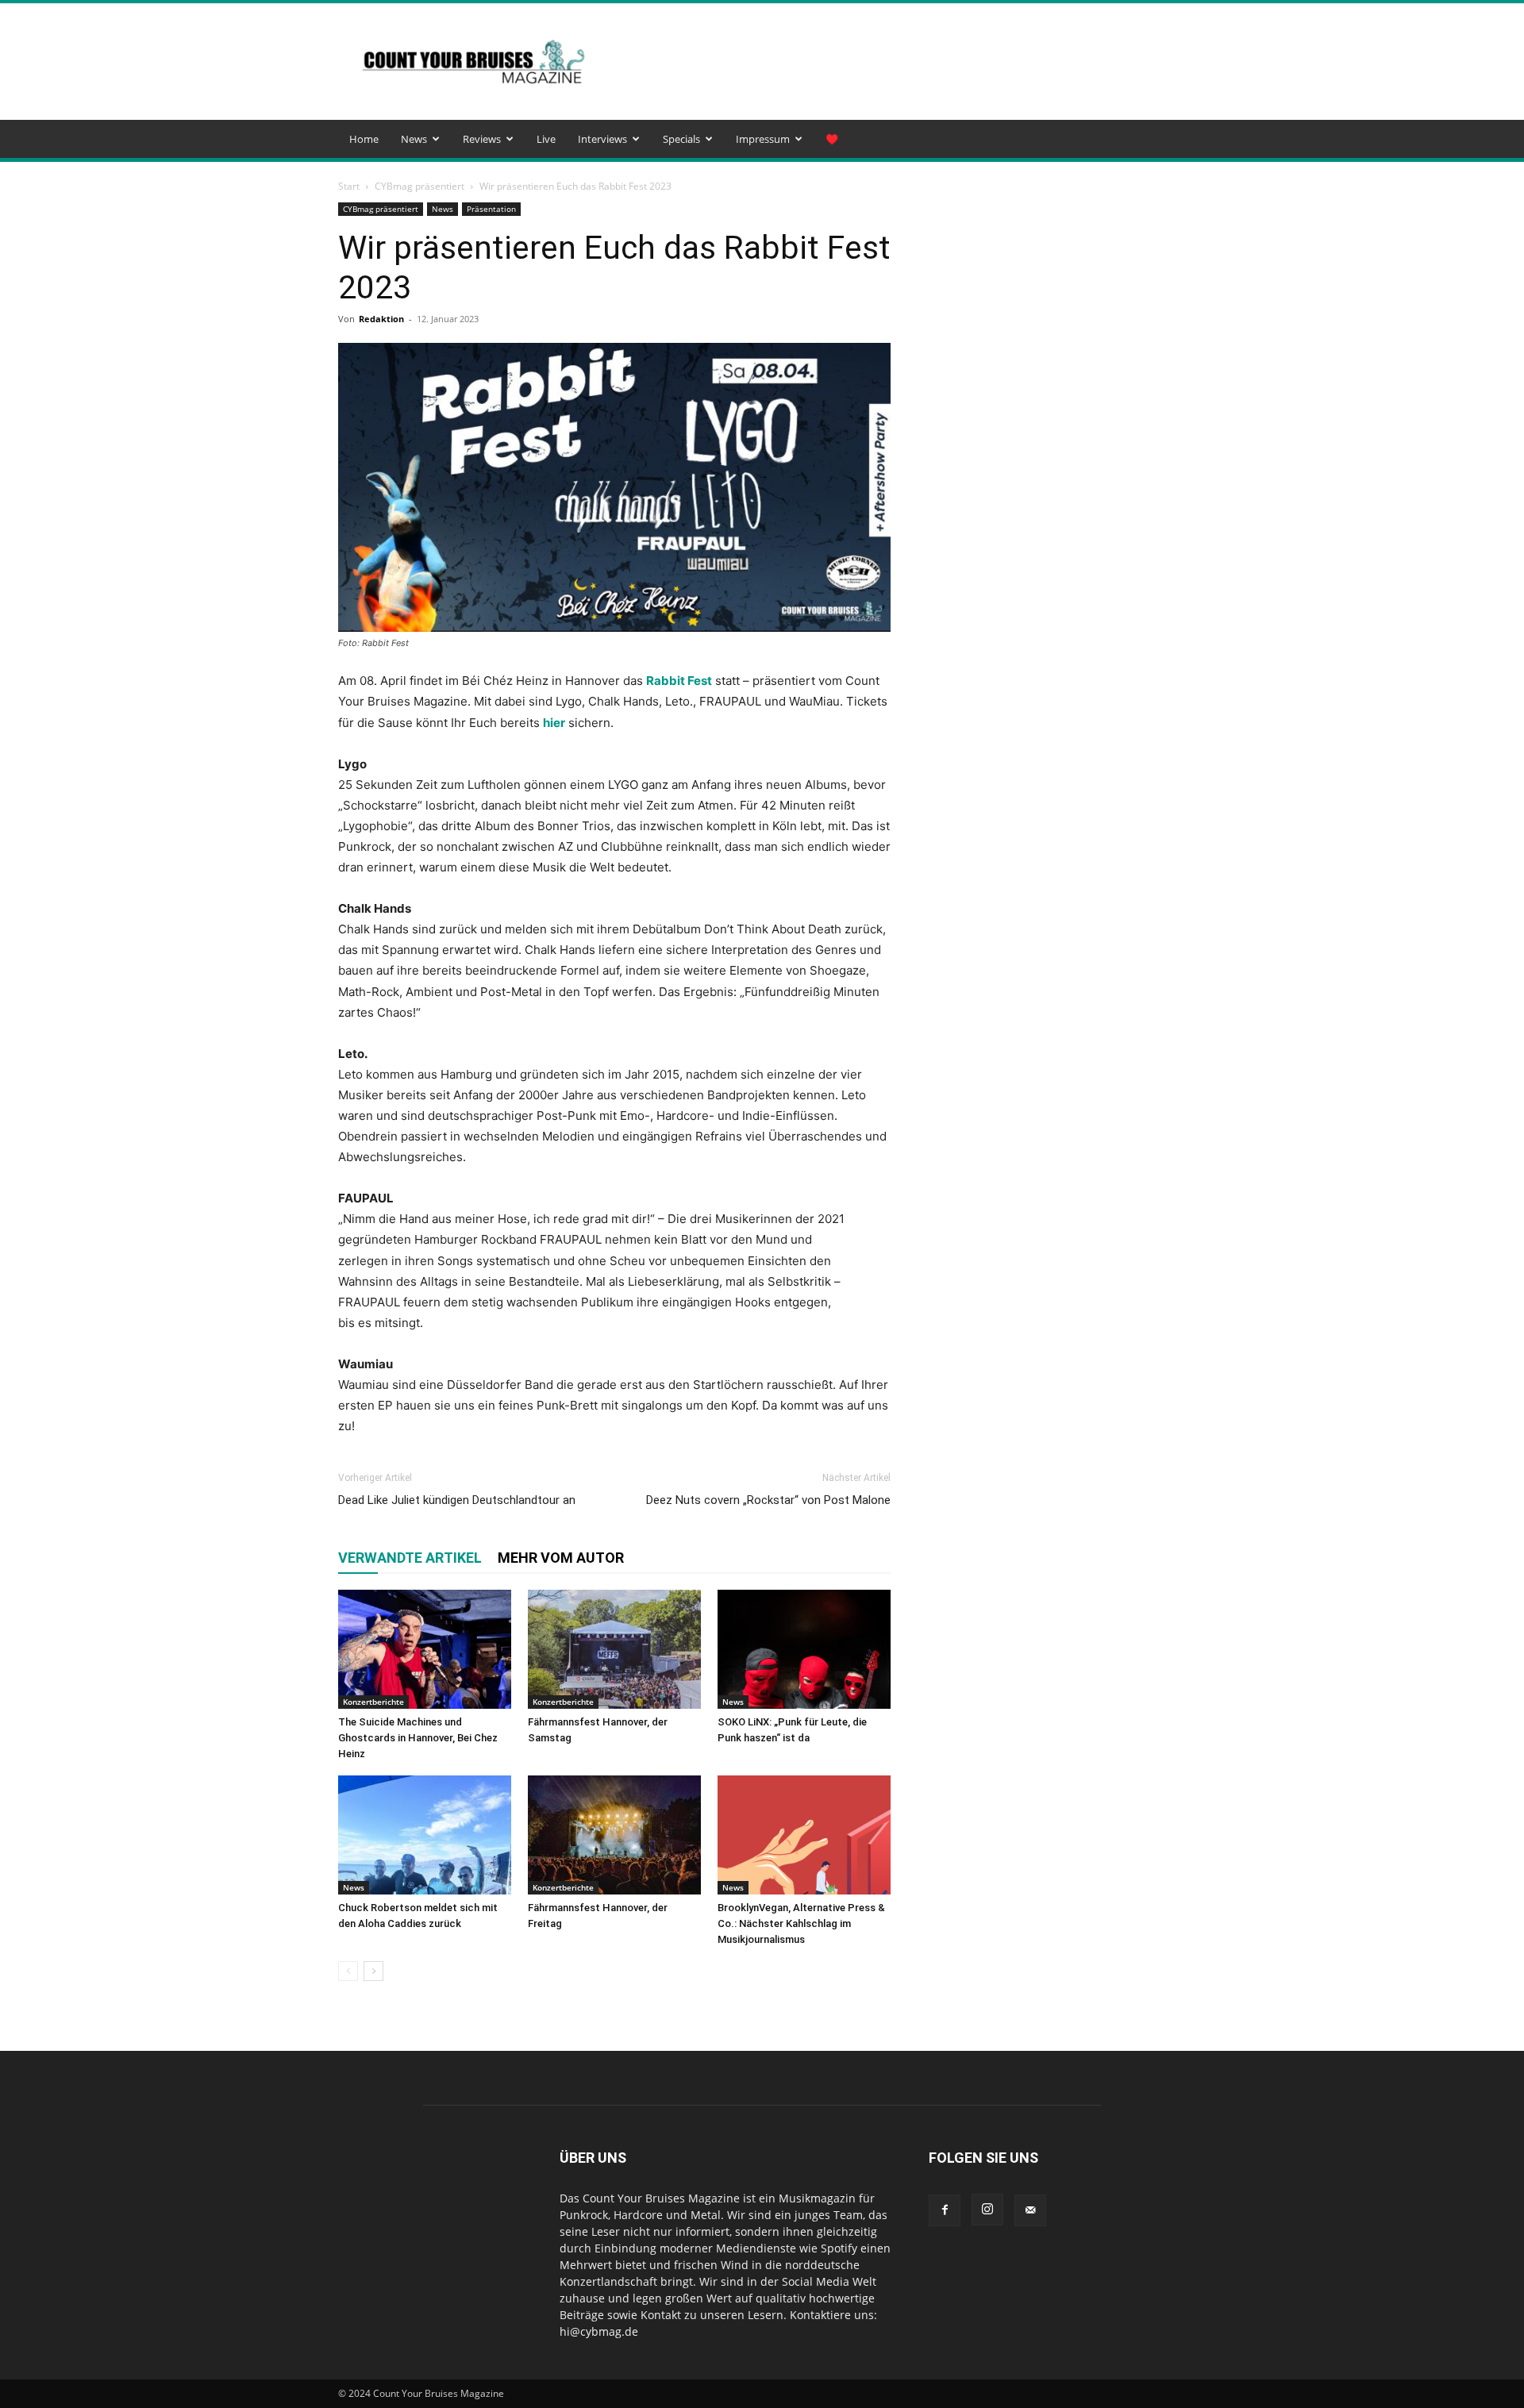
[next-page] (373, 1971)
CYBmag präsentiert (419, 186)
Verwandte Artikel (410, 1558)
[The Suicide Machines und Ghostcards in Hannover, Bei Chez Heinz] (425, 1649)
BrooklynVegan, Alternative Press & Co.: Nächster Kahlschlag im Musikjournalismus (801, 1923)
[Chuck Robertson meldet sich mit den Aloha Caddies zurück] (425, 1835)
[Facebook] (945, 2210)
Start (349, 186)
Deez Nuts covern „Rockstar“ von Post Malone (768, 1500)
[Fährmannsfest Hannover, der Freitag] (614, 1835)
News (414, 139)
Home (364, 139)
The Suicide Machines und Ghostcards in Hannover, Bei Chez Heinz (418, 1738)
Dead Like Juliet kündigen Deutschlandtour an (457, 1500)
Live (546, 139)
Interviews (602, 139)
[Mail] (1030, 2210)
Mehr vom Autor (561, 1558)
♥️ (832, 139)
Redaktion (381, 319)
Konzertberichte (373, 1702)
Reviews (482, 139)
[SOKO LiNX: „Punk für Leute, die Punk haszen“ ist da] (804, 1649)
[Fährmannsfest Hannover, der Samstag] (614, 1649)
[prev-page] (348, 1971)
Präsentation (491, 209)
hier (554, 723)
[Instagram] (987, 2210)
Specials (681, 139)
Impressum (763, 139)
